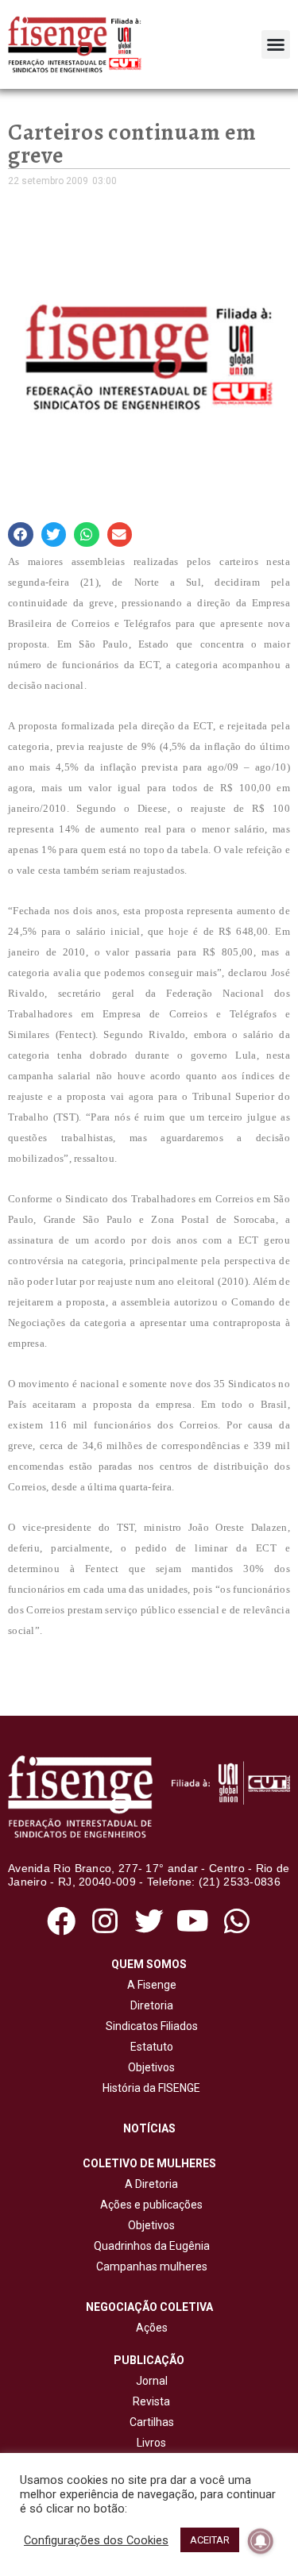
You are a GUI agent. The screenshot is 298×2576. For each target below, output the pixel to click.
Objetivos (149, 2067)
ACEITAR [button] (210, 2540)
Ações (149, 2328)
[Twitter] (149, 1921)
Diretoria (149, 2005)
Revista (151, 2401)
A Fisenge (149, 1985)
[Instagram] (105, 1921)
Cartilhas (152, 2422)
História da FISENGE (149, 2088)
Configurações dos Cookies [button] (96, 2540)
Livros (151, 2443)
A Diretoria (149, 2184)
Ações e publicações (149, 2205)
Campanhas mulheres (149, 2266)
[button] (276, 44)
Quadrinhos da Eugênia (149, 2246)
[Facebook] (62, 1921)
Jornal (152, 2381)
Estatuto (149, 2047)
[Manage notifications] (261, 2541)
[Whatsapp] (236, 1921)
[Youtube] (193, 1921)
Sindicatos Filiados (149, 2026)
